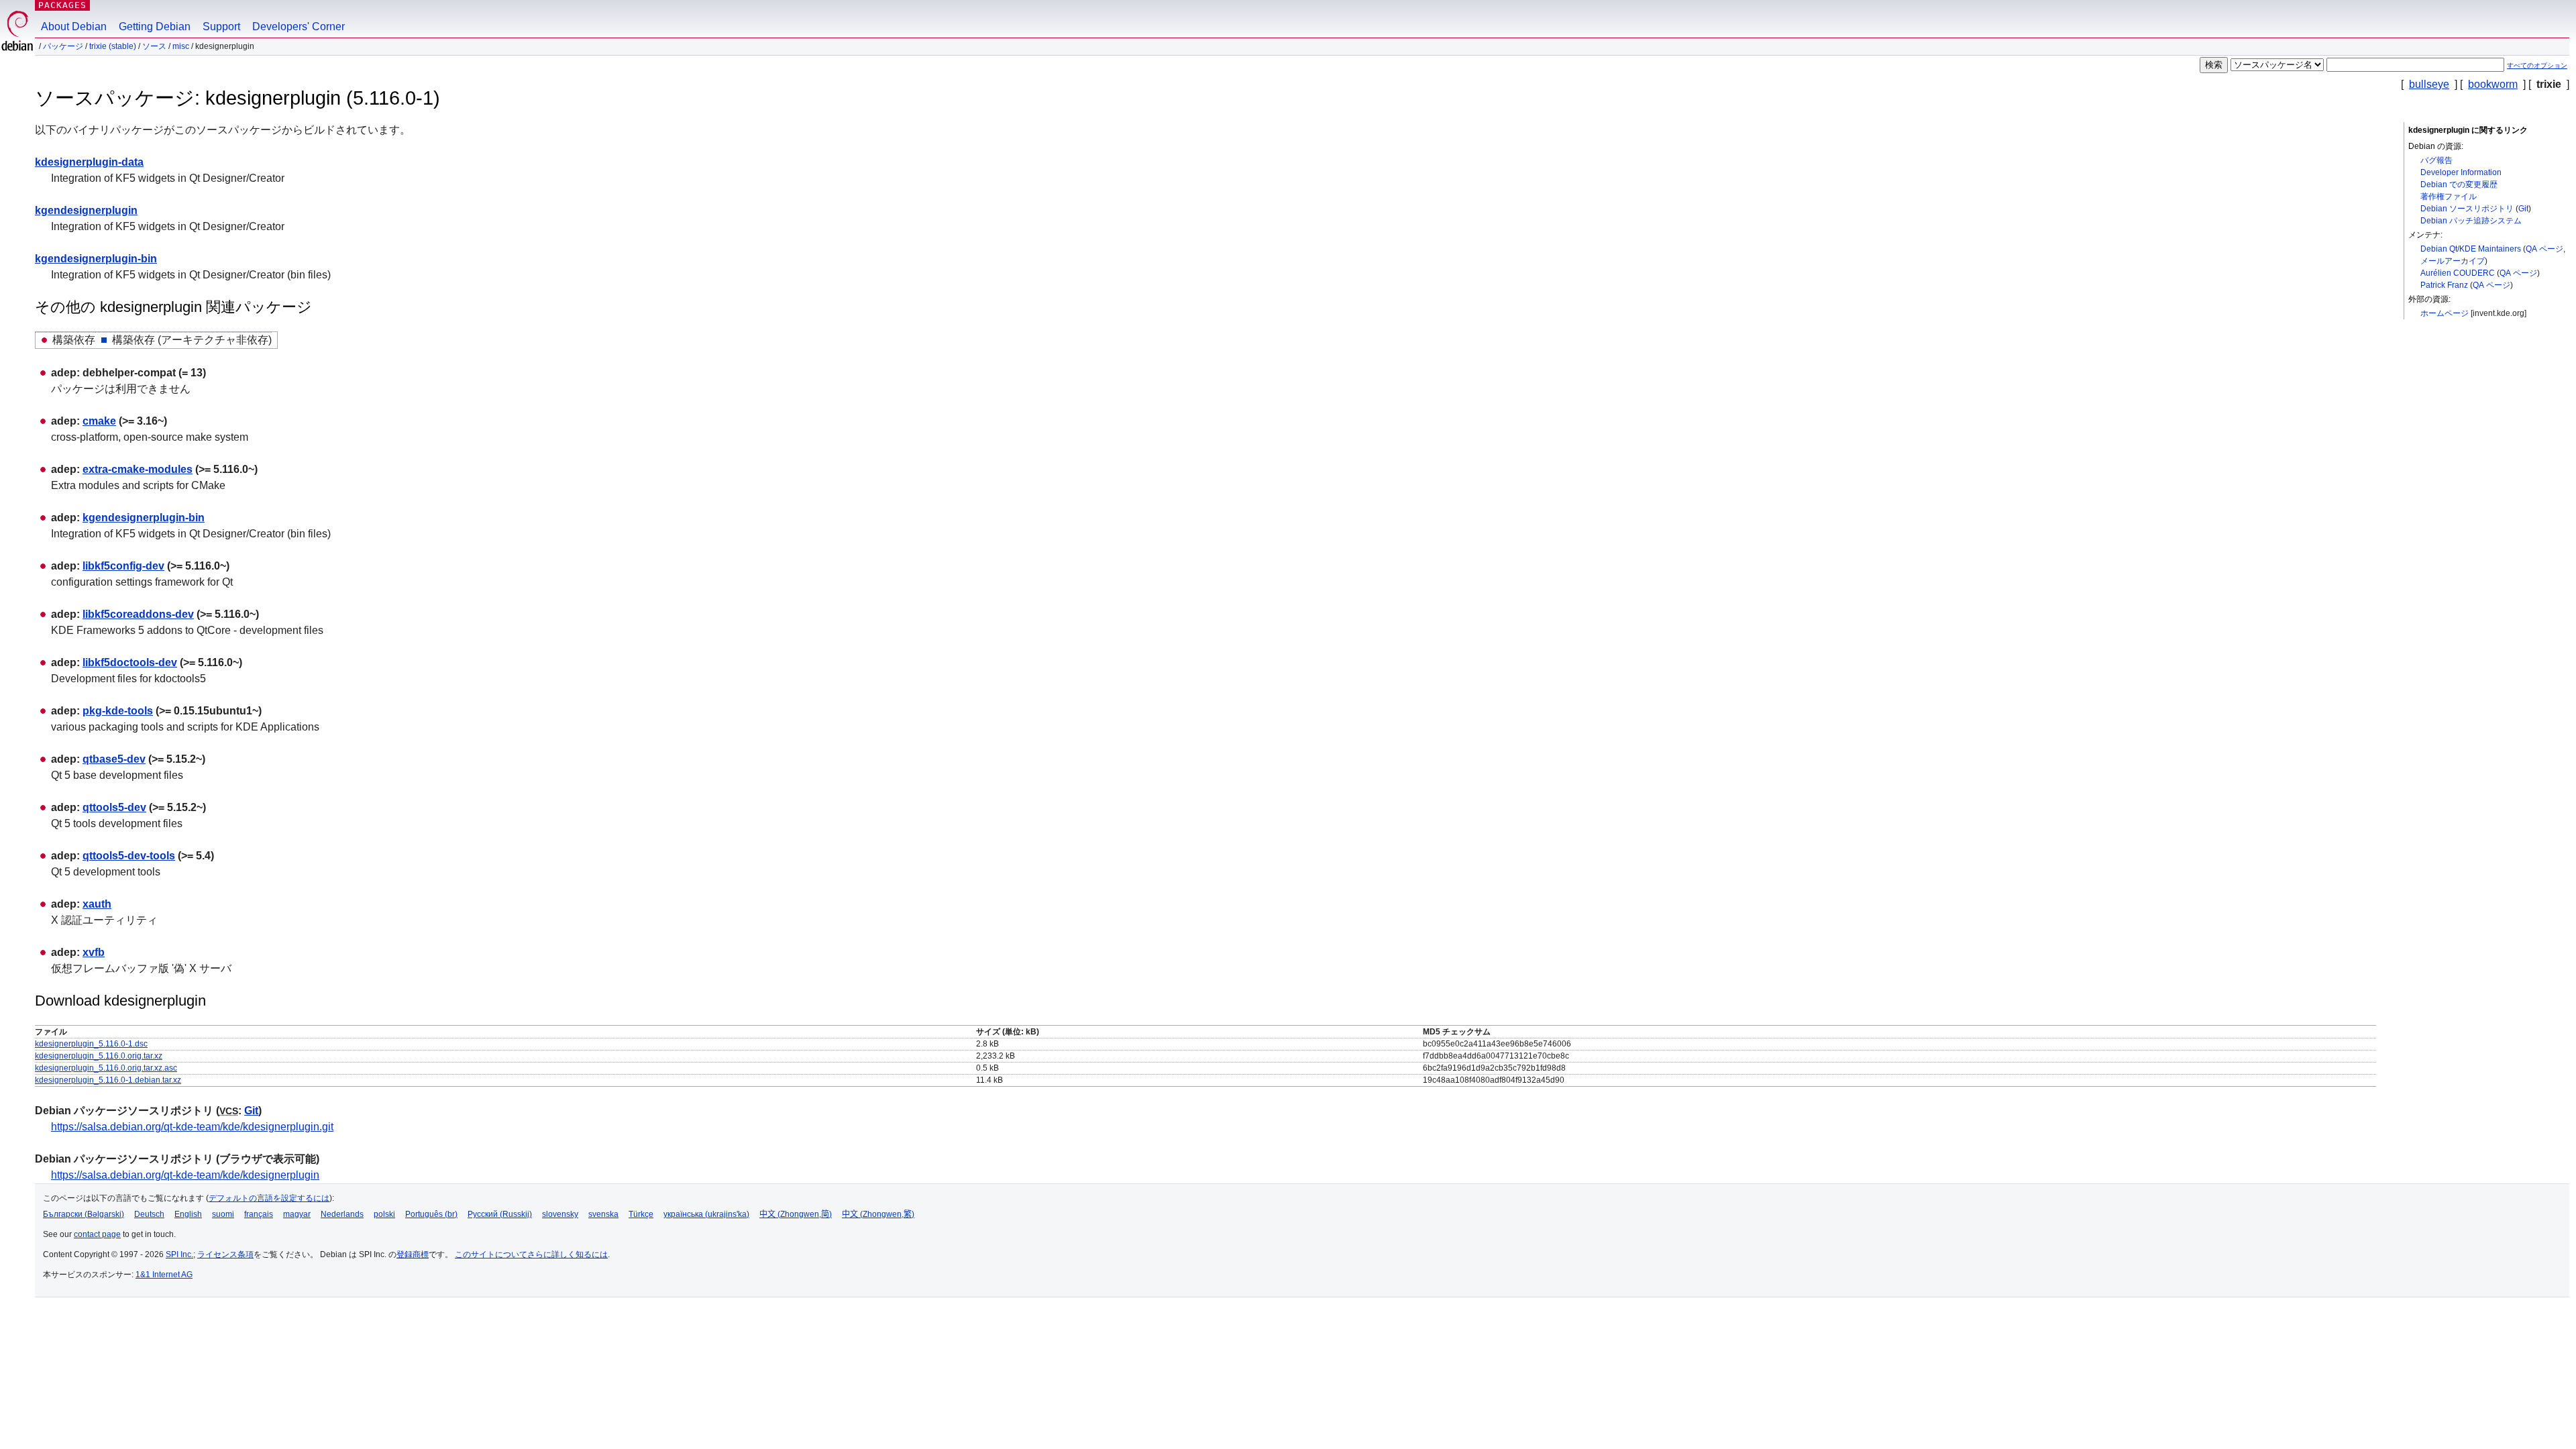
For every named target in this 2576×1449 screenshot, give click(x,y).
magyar (297, 1214)
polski (384, 1214)
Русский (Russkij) (500, 1214)
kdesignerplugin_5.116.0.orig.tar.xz (99, 1056)
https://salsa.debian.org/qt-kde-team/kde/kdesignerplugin (185, 1175)
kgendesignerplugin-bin (96, 259)
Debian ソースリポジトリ (2467, 209)
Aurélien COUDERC (2458, 273)
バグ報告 (2436, 160)
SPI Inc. (179, 1254)
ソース (154, 46)
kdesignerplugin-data (89, 162)
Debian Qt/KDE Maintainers (2471, 249)
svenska (603, 1214)
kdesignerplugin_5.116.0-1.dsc (91, 1044)
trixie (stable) (113, 46)
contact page (97, 1234)
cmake (99, 421)
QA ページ (2544, 249)
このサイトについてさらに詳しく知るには (531, 1254)
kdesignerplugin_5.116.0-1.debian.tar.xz (108, 1080)
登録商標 (413, 1254)
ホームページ (2445, 313)
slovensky (560, 1214)
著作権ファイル (2449, 197)
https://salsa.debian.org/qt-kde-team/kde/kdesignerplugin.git (192, 1127)
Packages (62, 5)
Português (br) (431, 1214)
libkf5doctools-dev (130, 662)
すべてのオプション (2537, 65)
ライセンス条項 (225, 1254)
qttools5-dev (114, 807)
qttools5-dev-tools (129, 856)
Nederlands (342, 1214)
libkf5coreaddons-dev (138, 614)
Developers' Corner (299, 26)
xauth (97, 904)
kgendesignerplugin (86, 210)
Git (2523, 209)
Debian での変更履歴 (2459, 184)
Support (221, 26)
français (259, 1214)
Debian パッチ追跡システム (2471, 221)
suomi (223, 1214)
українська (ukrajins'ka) (706, 1214)
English (188, 1214)
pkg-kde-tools (118, 711)
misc (181, 46)
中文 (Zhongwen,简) (796, 1214)
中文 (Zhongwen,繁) (878, 1214)
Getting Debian (155, 26)
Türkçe (641, 1214)
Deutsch (149, 1214)
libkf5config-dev (123, 566)
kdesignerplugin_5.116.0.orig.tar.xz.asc (106, 1068)
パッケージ (63, 46)
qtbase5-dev (114, 759)
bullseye (2429, 84)
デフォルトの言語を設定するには (269, 1198)
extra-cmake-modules (138, 469)
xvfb (94, 952)
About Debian (74, 26)
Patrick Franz (2444, 285)
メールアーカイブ (2453, 261)
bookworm (2493, 84)
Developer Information (2461, 172)
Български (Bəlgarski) (84, 1214)
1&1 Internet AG (164, 1275)
